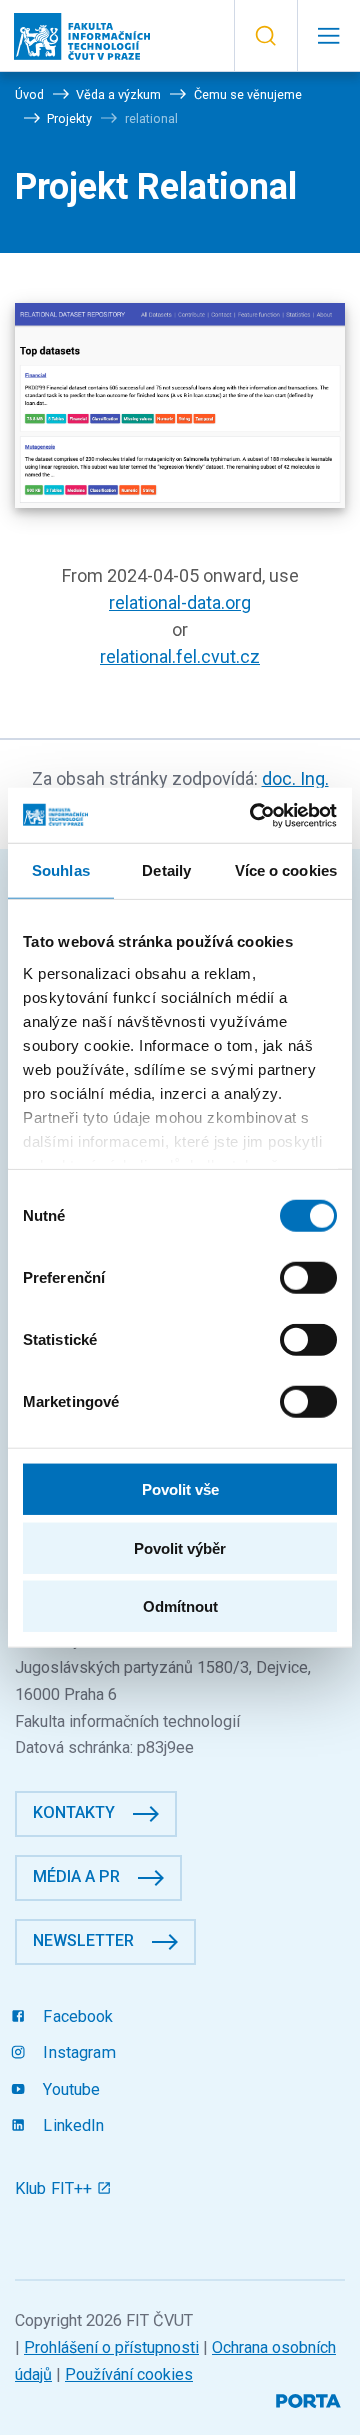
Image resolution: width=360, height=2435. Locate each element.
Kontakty (74, 1812)
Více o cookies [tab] (286, 870)
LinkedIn (71, 2125)
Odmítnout (180, 1606)
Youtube (69, 2089)
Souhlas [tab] (61, 870)
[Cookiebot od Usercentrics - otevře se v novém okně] (254, 815)
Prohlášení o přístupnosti (111, 2347)
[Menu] (328, 36)
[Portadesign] (310, 2398)
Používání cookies (129, 2374)
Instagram (77, 2052)
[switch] (308, 1278)
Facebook (76, 2016)
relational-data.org (180, 602)
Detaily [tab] (166, 870)
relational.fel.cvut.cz (180, 656)
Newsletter (83, 1940)
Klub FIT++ (56, 2188)
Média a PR (76, 1876)
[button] (265, 36)
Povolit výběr (180, 1547)
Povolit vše (180, 1489)
